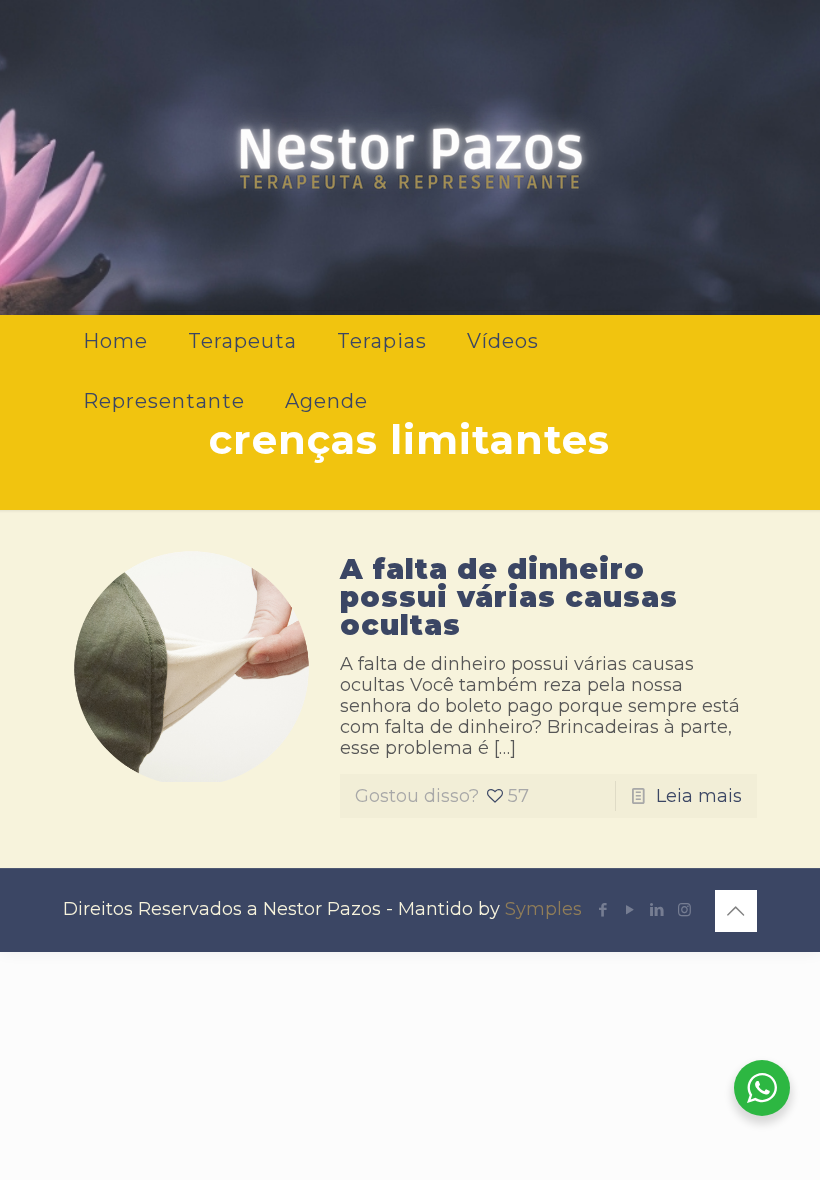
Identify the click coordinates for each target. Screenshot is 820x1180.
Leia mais (699, 796)
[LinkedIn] (657, 909)
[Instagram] (684, 909)
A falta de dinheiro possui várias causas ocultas (509, 597)
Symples (543, 909)
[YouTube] (630, 909)
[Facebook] (603, 909)
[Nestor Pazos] (410, 155)
